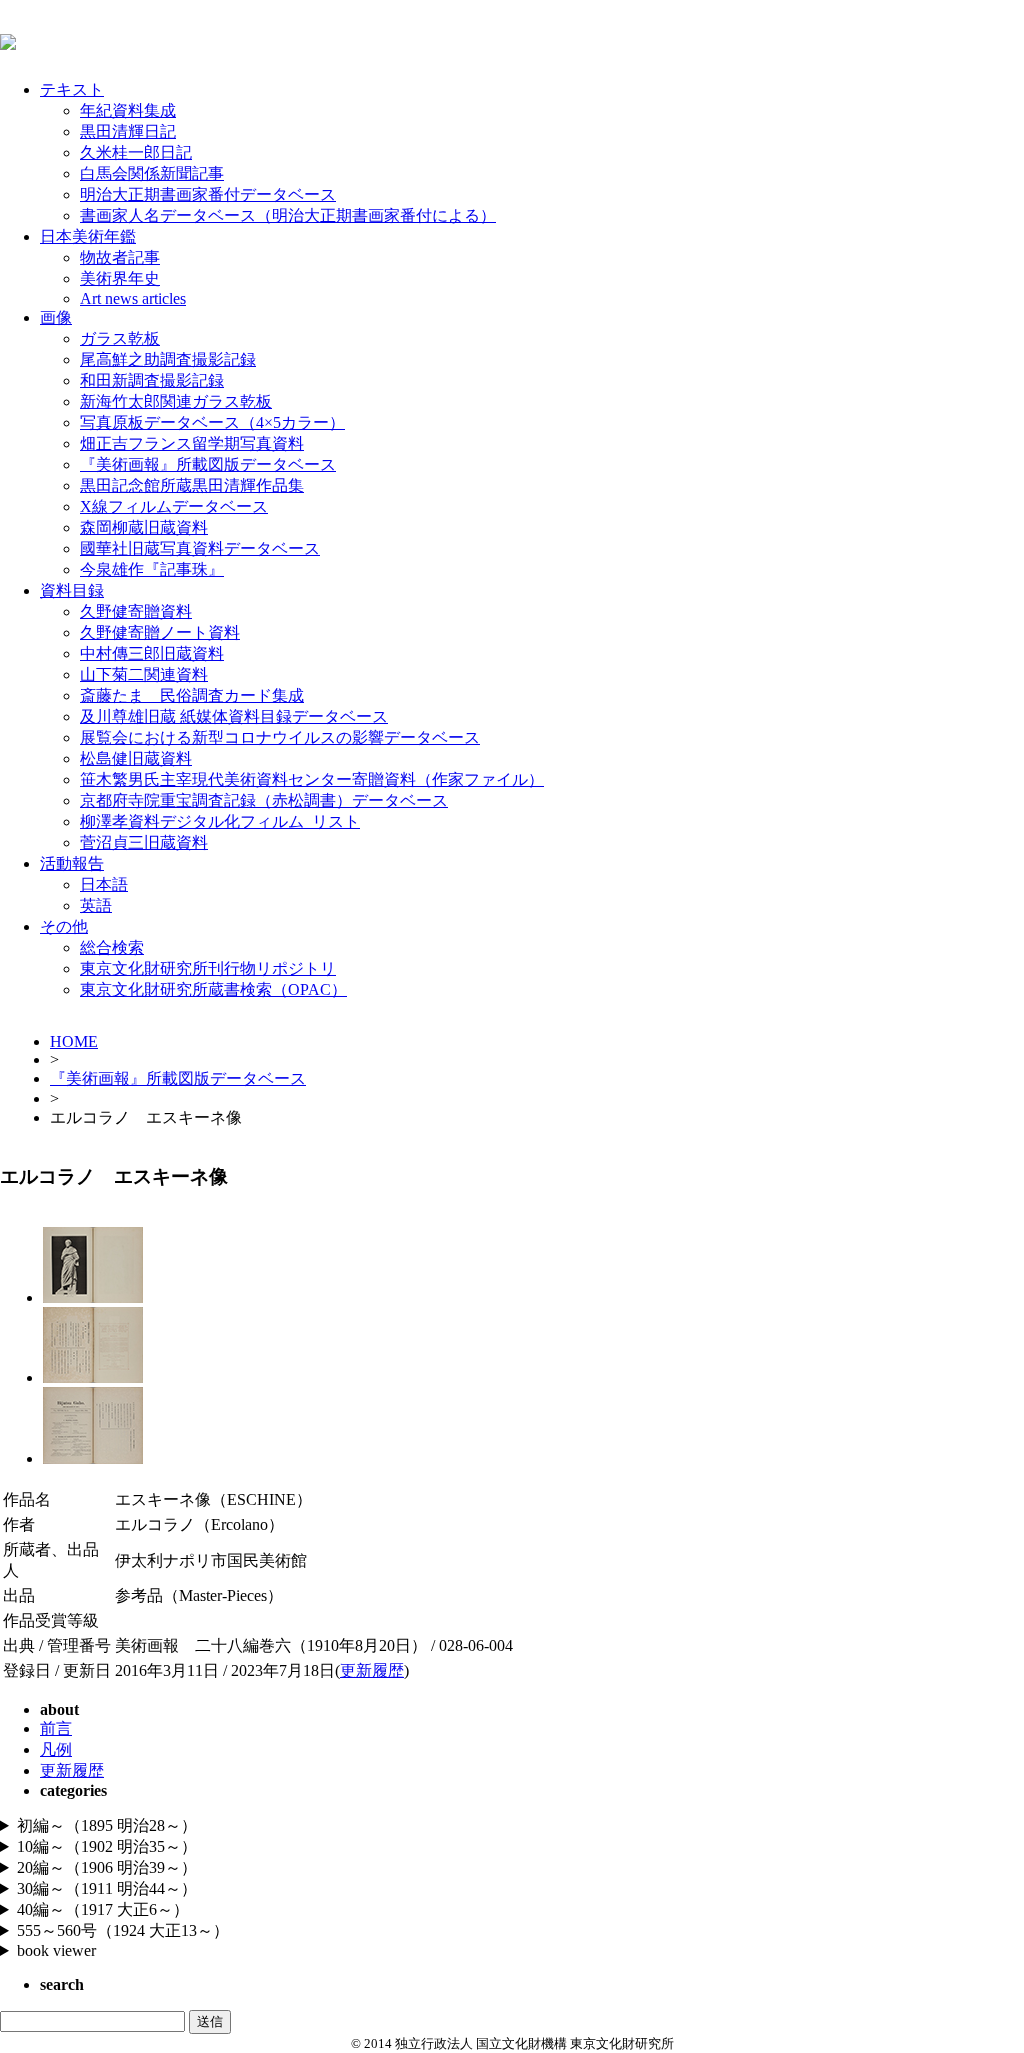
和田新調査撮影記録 (152, 380)
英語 (96, 905)
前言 (56, 1728)
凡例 (56, 1749)
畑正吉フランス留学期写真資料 (192, 443)
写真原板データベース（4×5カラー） (212, 422)
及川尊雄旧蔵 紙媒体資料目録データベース (234, 716)
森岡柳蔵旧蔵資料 (144, 527)
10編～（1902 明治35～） (107, 1846)
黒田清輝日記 (128, 131)
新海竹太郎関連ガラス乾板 (176, 401)
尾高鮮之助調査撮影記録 (168, 359)
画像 (56, 317)
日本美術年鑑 (88, 236)
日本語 (104, 884)
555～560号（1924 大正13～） (123, 1930)
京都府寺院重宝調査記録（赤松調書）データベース (264, 800)
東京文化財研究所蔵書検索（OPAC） (213, 989)
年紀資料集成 (128, 110)
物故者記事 (120, 257)
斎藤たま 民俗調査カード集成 (192, 695)
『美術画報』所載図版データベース (208, 464)
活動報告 (72, 863)
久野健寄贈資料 (136, 611)
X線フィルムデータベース (174, 506)
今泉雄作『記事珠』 (152, 569)
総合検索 (112, 947)
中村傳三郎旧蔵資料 (152, 653)
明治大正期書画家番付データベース (208, 194)
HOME (74, 1041)
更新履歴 (372, 1670)
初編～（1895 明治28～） (107, 1825)
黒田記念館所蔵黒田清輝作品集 (192, 485)
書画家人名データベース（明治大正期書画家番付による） (288, 215)
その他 (64, 926)
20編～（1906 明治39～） (107, 1867)
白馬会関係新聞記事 (152, 173)
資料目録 (72, 590)
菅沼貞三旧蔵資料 (144, 842)
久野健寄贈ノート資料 (160, 632)
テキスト (72, 89)
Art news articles (133, 298)
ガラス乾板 (120, 338)
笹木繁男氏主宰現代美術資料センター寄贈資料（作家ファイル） (312, 779)
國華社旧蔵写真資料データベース (200, 548)
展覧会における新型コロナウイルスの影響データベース (280, 737)
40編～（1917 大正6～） (103, 1909)
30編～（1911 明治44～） (107, 1888)
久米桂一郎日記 (136, 152)
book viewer (56, 1950)
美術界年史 (120, 278)
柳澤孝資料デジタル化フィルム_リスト (220, 821)
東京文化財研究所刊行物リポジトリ (208, 968)
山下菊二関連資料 (144, 674)
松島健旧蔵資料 (136, 758)
